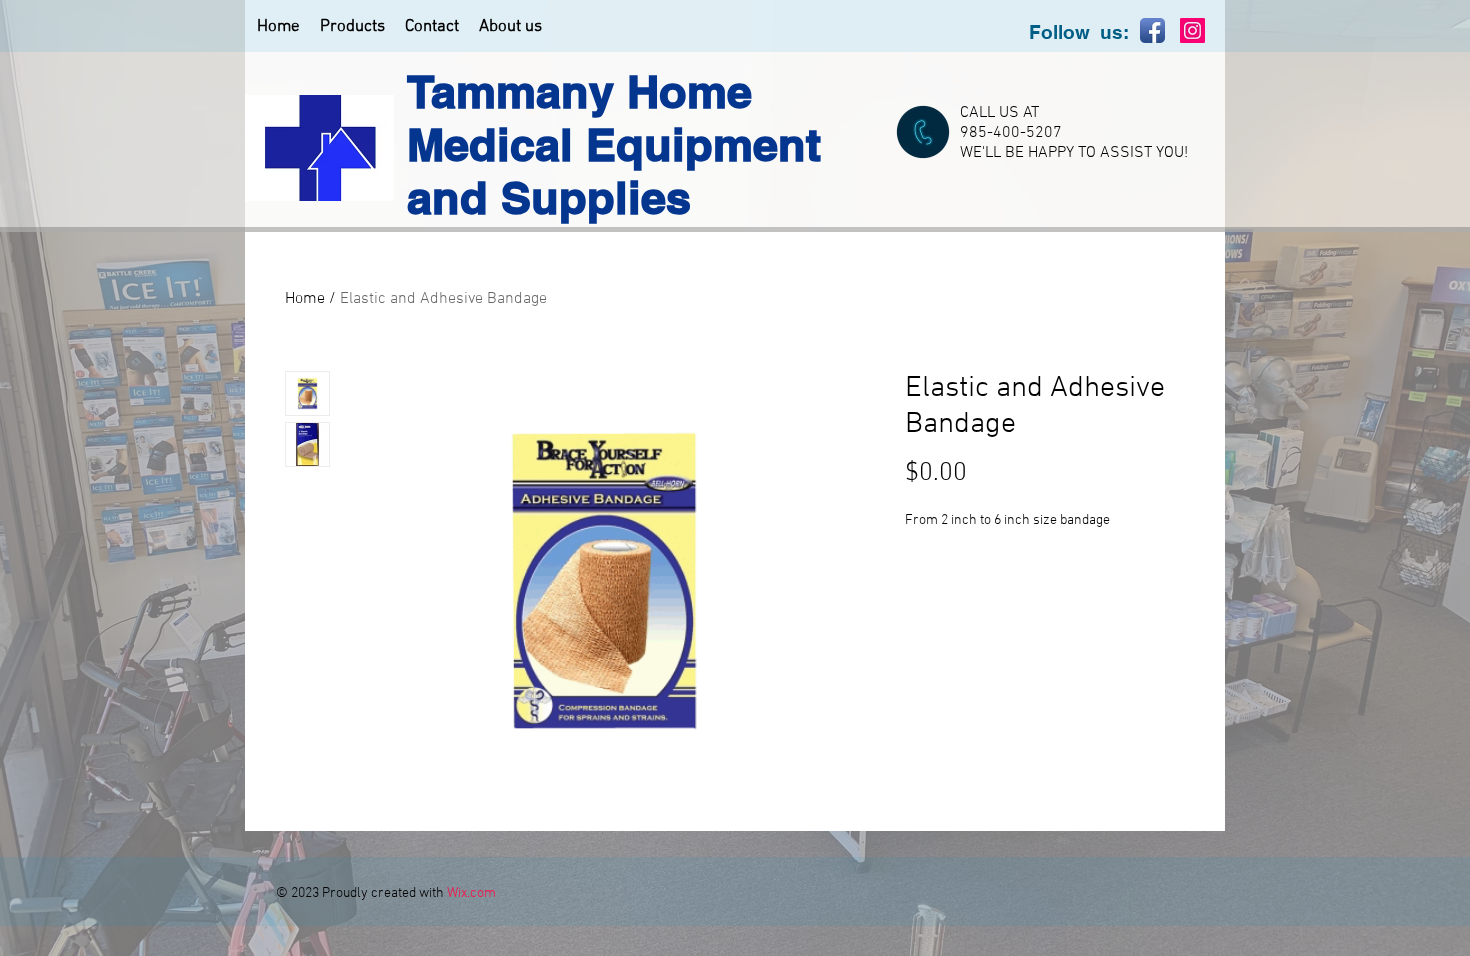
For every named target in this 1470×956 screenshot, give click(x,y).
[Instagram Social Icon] (1192, 30)
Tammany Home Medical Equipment (614, 118)
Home (305, 299)
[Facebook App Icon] (1152, 30)
